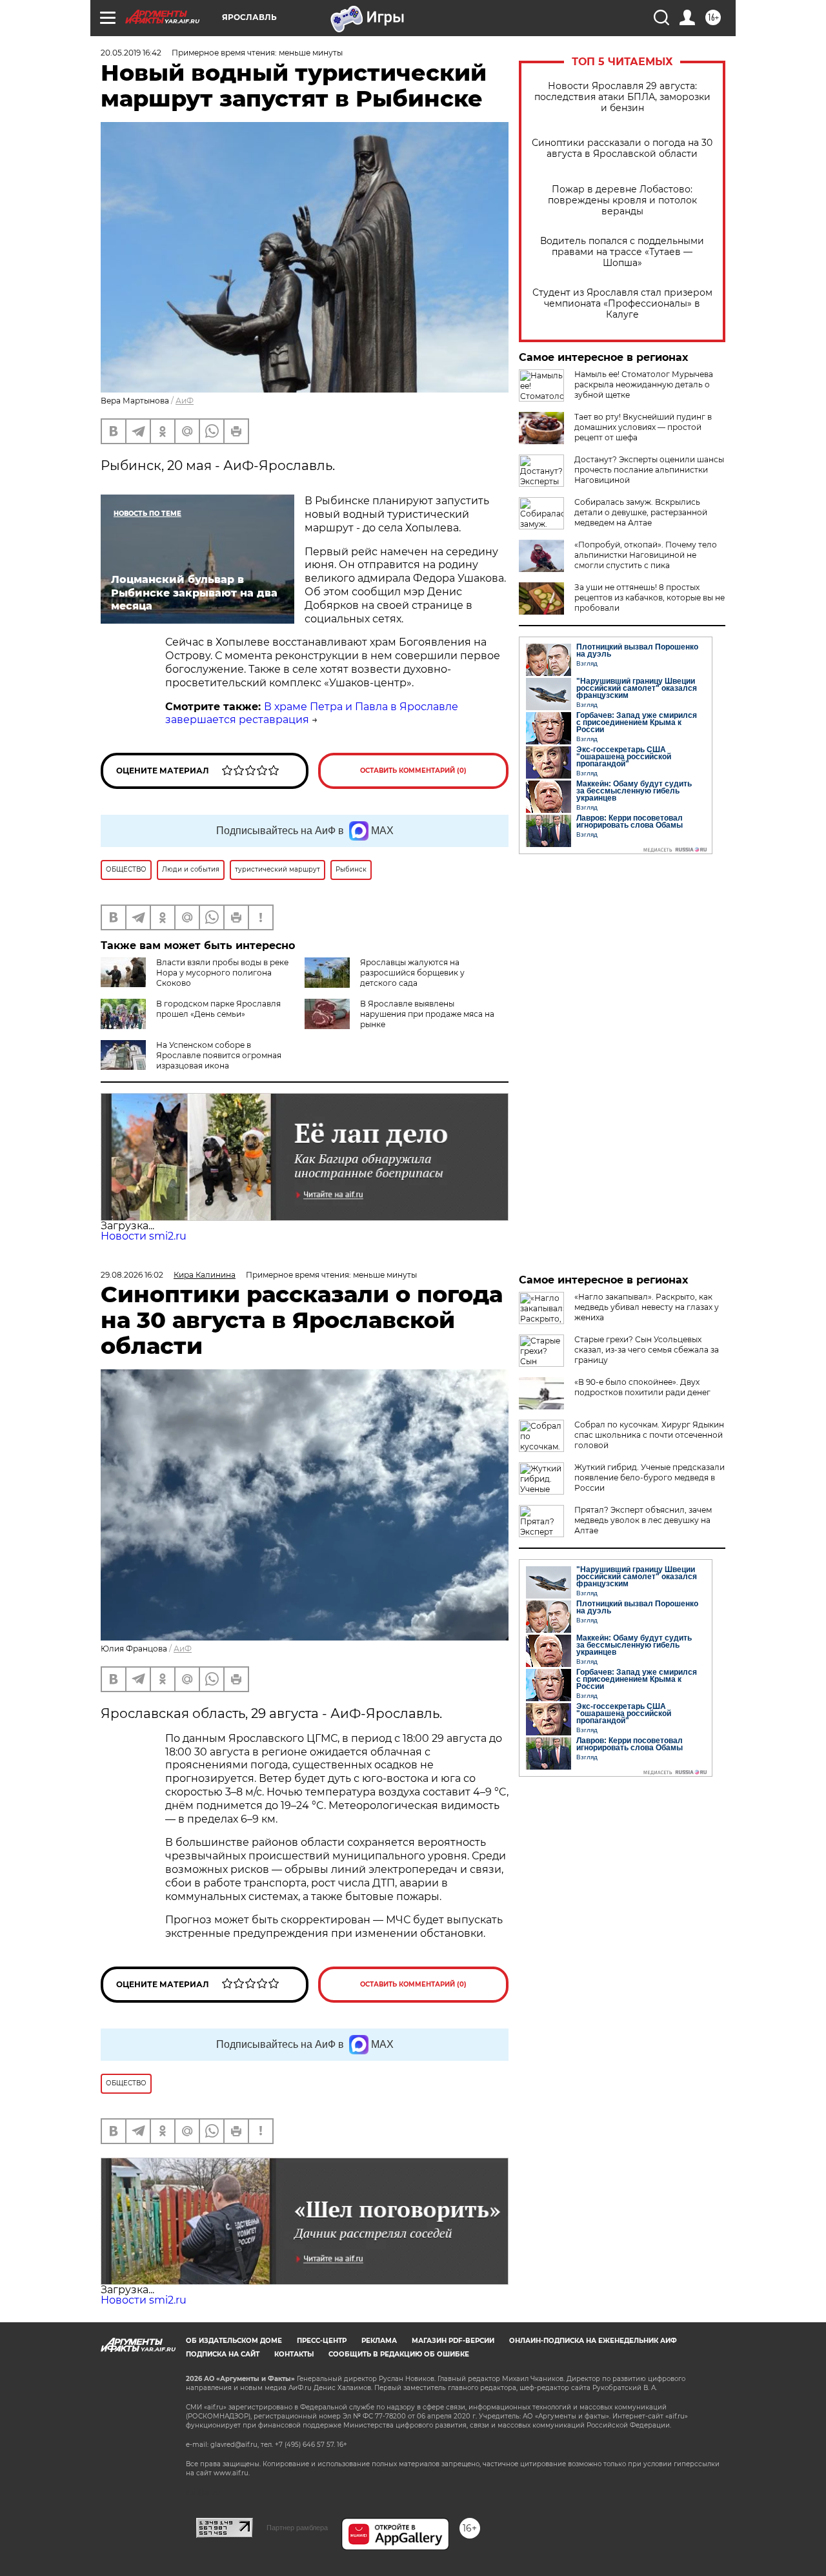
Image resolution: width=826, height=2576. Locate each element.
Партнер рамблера (297, 2528)
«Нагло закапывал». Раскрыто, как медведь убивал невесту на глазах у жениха (647, 1307)
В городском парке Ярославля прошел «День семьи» (218, 1009)
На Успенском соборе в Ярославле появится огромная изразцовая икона (219, 1055)
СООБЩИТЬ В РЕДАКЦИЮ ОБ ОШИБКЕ (399, 2354)
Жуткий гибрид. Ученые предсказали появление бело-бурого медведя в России (650, 1477)
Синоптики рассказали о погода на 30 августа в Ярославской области (622, 148)
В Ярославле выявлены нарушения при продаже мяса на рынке (427, 1014)
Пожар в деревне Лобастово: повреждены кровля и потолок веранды (622, 200)
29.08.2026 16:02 (132, 1275)
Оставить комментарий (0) (413, 771)
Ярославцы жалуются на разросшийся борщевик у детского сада (412, 973)
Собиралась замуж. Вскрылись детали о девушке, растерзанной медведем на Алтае (641, 512)
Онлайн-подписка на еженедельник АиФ (593, 2341)
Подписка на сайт (223, 2354)
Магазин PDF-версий (453, 2341)
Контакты (294, 2354)
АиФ (185, 401)
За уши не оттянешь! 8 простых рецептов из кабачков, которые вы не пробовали (650, 598)
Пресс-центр (322, 2341)
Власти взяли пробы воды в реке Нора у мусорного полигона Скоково (222, 973)
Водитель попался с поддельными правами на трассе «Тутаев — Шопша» (622, 252)
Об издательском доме (234, 2341)
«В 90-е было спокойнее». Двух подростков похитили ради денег (642, 1387)
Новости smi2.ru (144, 1236)
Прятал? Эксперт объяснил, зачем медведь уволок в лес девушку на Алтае (643, 1520)
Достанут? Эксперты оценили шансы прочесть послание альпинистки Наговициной (649, 470)
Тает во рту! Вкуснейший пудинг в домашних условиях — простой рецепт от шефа (643, 427)
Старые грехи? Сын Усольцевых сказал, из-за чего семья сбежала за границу (647, 1350)
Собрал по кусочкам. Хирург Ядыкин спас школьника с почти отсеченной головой (649, 1435)
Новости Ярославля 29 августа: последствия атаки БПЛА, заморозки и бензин (622, 97)
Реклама (379, 2341)
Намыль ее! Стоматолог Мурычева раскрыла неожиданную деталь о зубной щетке (644, 384)
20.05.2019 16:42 (131, 53)
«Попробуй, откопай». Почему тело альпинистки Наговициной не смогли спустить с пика (646, 555)
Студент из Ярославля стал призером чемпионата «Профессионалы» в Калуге (622, 304)
